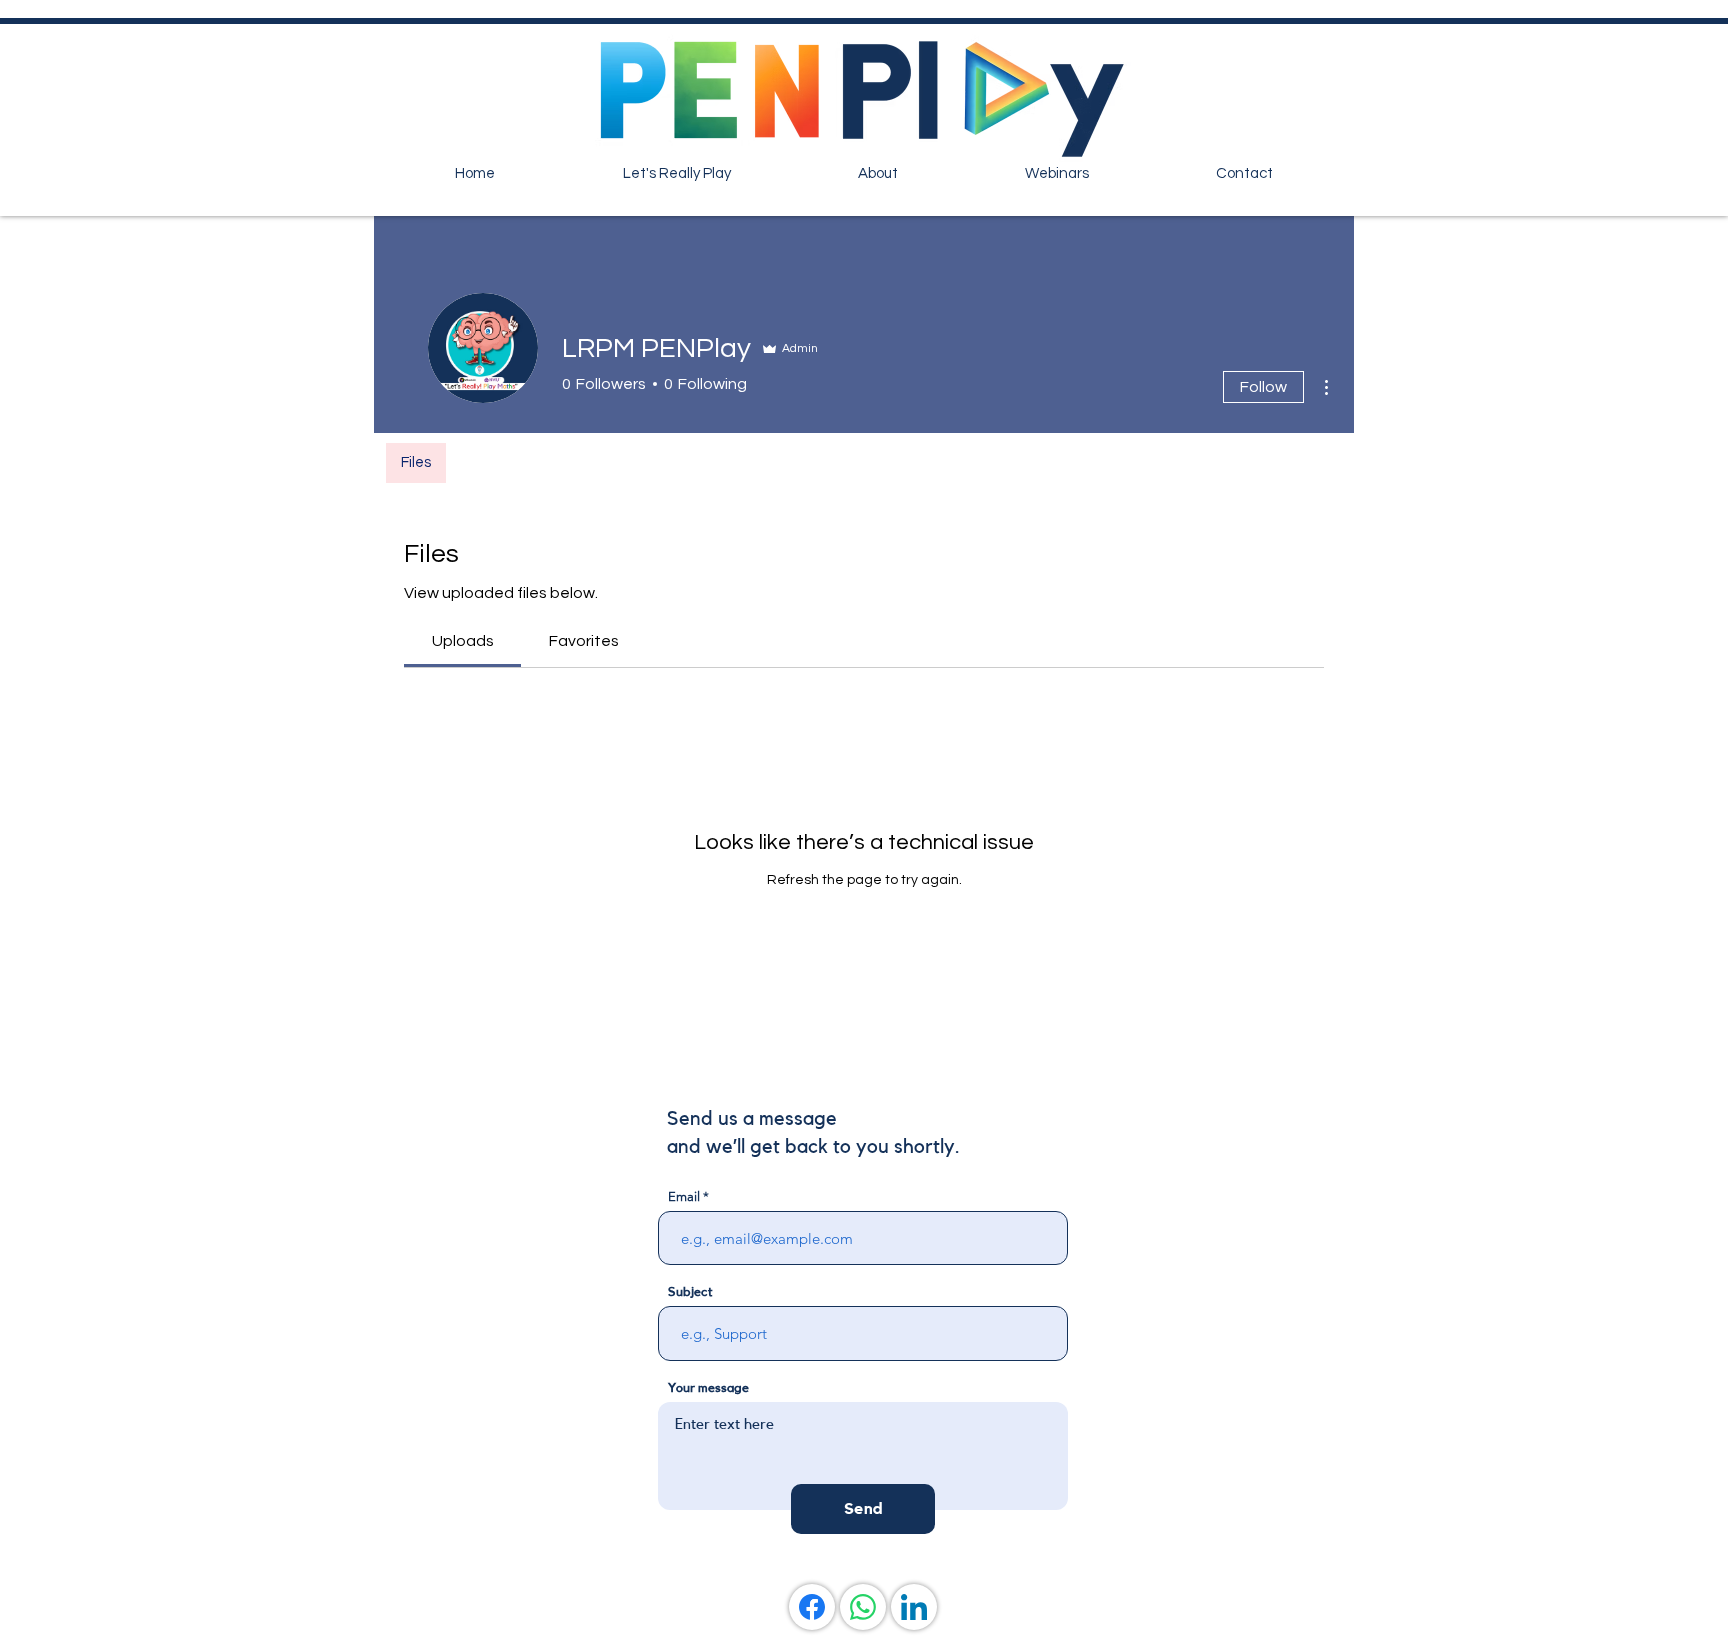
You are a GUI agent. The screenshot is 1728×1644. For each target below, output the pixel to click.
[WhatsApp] (863, 1607)
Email (684, 1196)
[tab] (462, 641)
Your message (708, 1387)
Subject (690, 1291)
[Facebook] (812, 1607)
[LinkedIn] (914, 1607)
